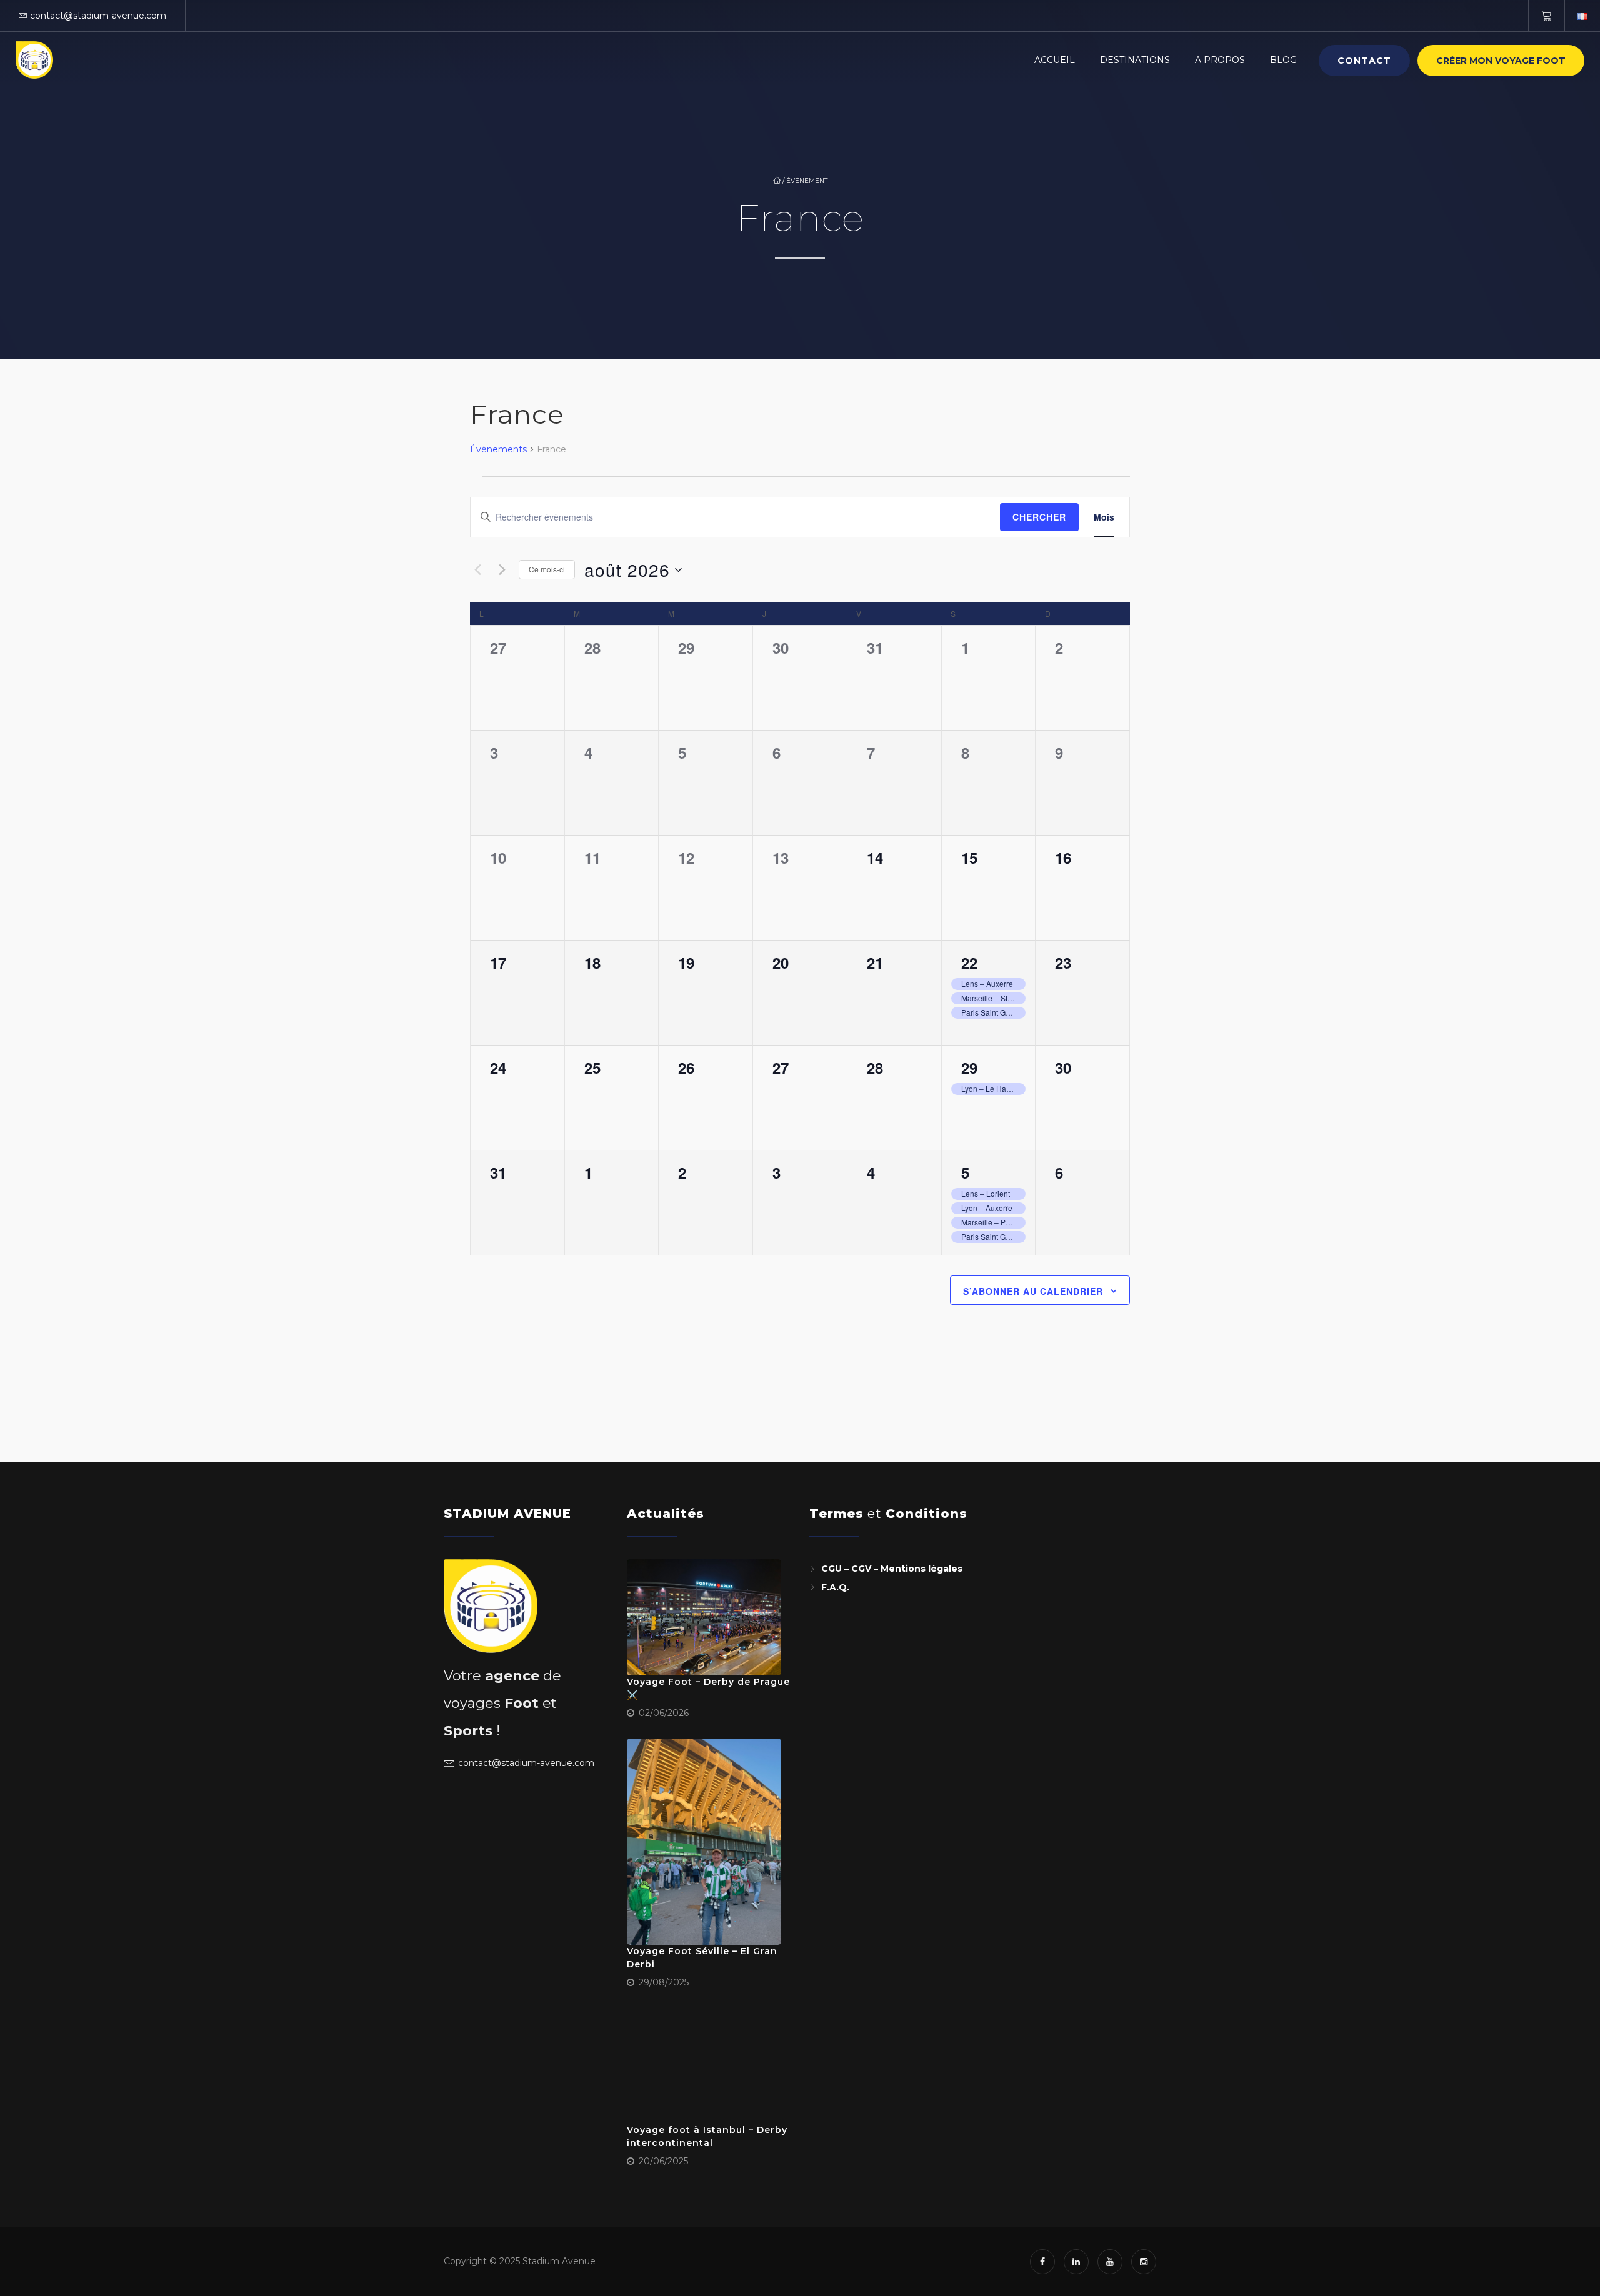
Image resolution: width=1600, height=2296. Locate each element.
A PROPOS (1220, 60)
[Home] (34, 60)
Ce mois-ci (547, 569)
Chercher (1039, 517)
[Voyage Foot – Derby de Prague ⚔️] (704, 1617)
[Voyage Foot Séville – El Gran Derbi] (704, 1842)
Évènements (498, 449)
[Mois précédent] (477, 570)
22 (969, 962)
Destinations (1135, 60)
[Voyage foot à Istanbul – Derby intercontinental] (704, 2066)
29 (969, 1067)
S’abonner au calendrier (1033, 1291)
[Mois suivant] (502, 570)
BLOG (1283, 60)
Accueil (1055, 60)
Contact (1364, 61)
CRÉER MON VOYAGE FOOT (1501, 61)
